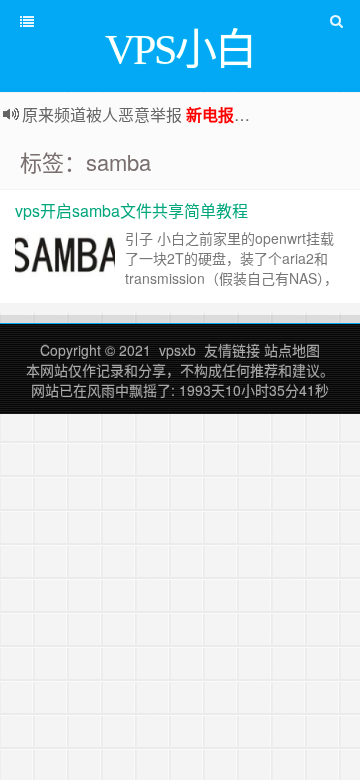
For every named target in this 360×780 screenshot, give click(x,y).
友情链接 (232, 350)
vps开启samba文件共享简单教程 (131, 210)
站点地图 (292, 350)
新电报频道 (226, 114)
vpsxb (177, 350)
